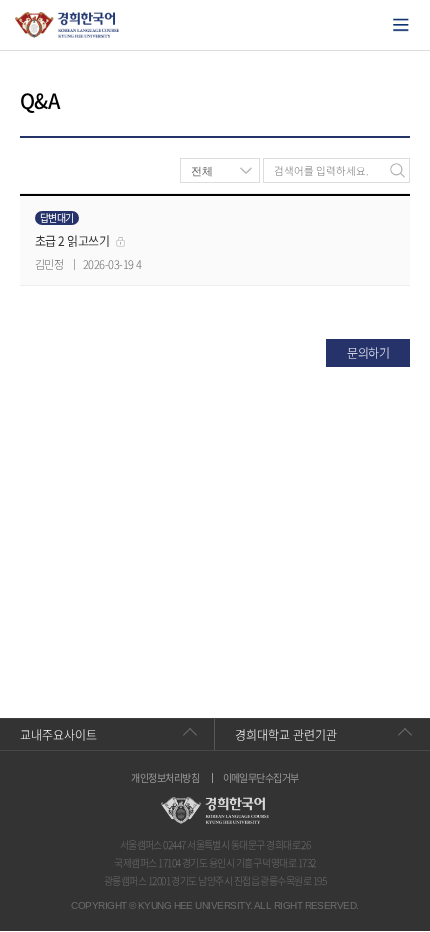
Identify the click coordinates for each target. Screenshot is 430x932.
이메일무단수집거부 (261, 778)
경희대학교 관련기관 (286, 735)
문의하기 (368, 353)
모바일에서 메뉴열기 (401, 25)
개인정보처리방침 (165, 778)
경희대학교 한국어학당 (67, 25)
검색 (397, 170)
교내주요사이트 (58, 735)
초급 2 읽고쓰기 (72, 241)
